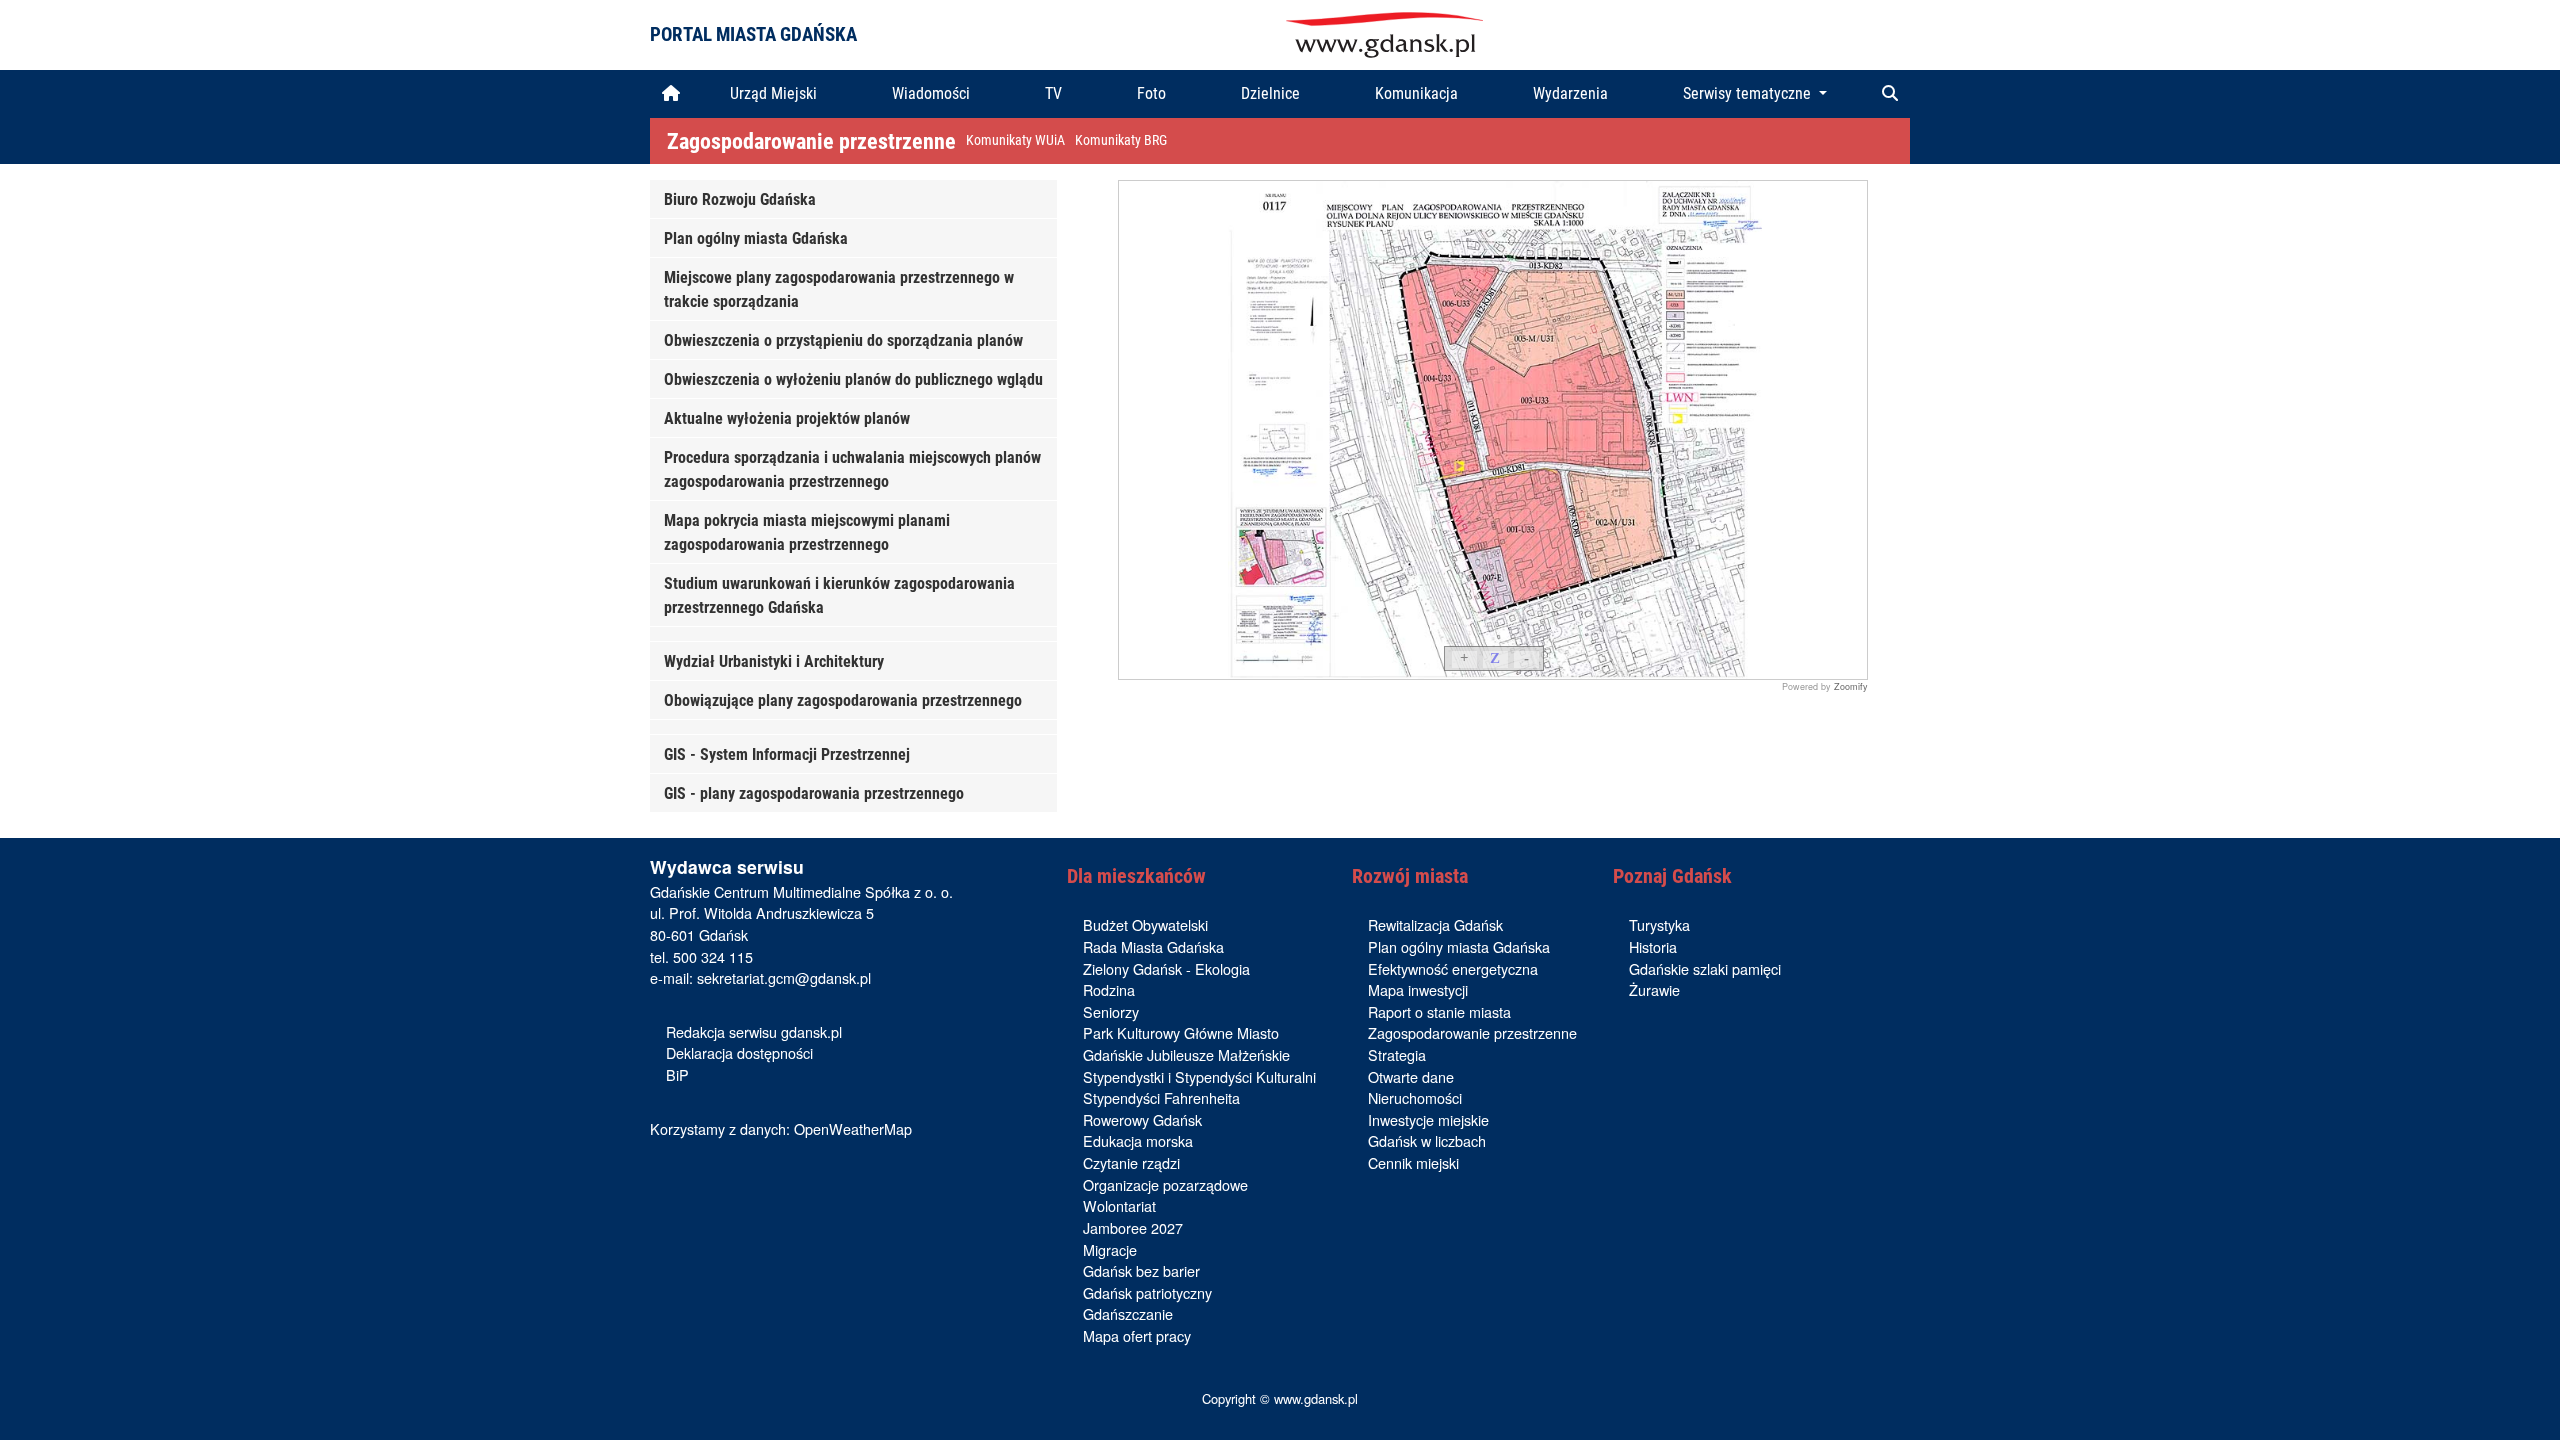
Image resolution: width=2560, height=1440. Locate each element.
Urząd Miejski (773, 93)
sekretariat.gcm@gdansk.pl (784, 977)
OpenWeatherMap (853, 1128)
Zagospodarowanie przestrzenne (811, 141)
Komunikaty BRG (1121, 140)
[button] (1890, 94)
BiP (677, 1074)
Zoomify (1851, 686)
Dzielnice (1270, 93)
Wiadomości (931, 93)
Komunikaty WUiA (1015, 140)
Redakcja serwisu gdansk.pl (754, 1031)
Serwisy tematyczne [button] (1749, 93)
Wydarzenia (1570, 93)
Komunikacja (1416, 93)
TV (1053, 93)
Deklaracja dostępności (739, 1052)
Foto (1151, 93)
